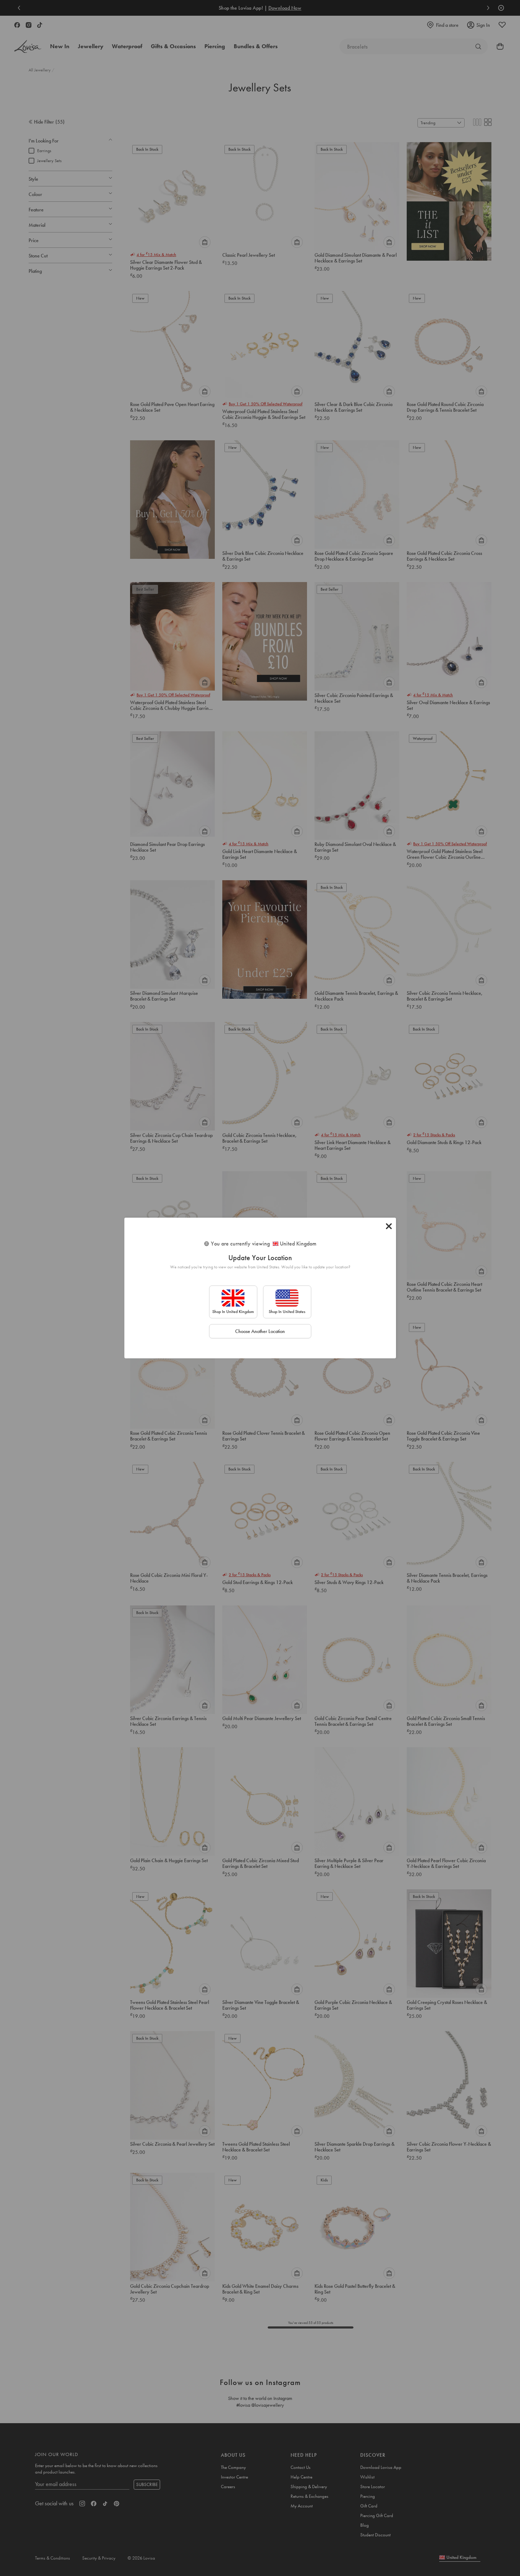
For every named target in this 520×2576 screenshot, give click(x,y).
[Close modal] (389, 1226)
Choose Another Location (260, 1331)
